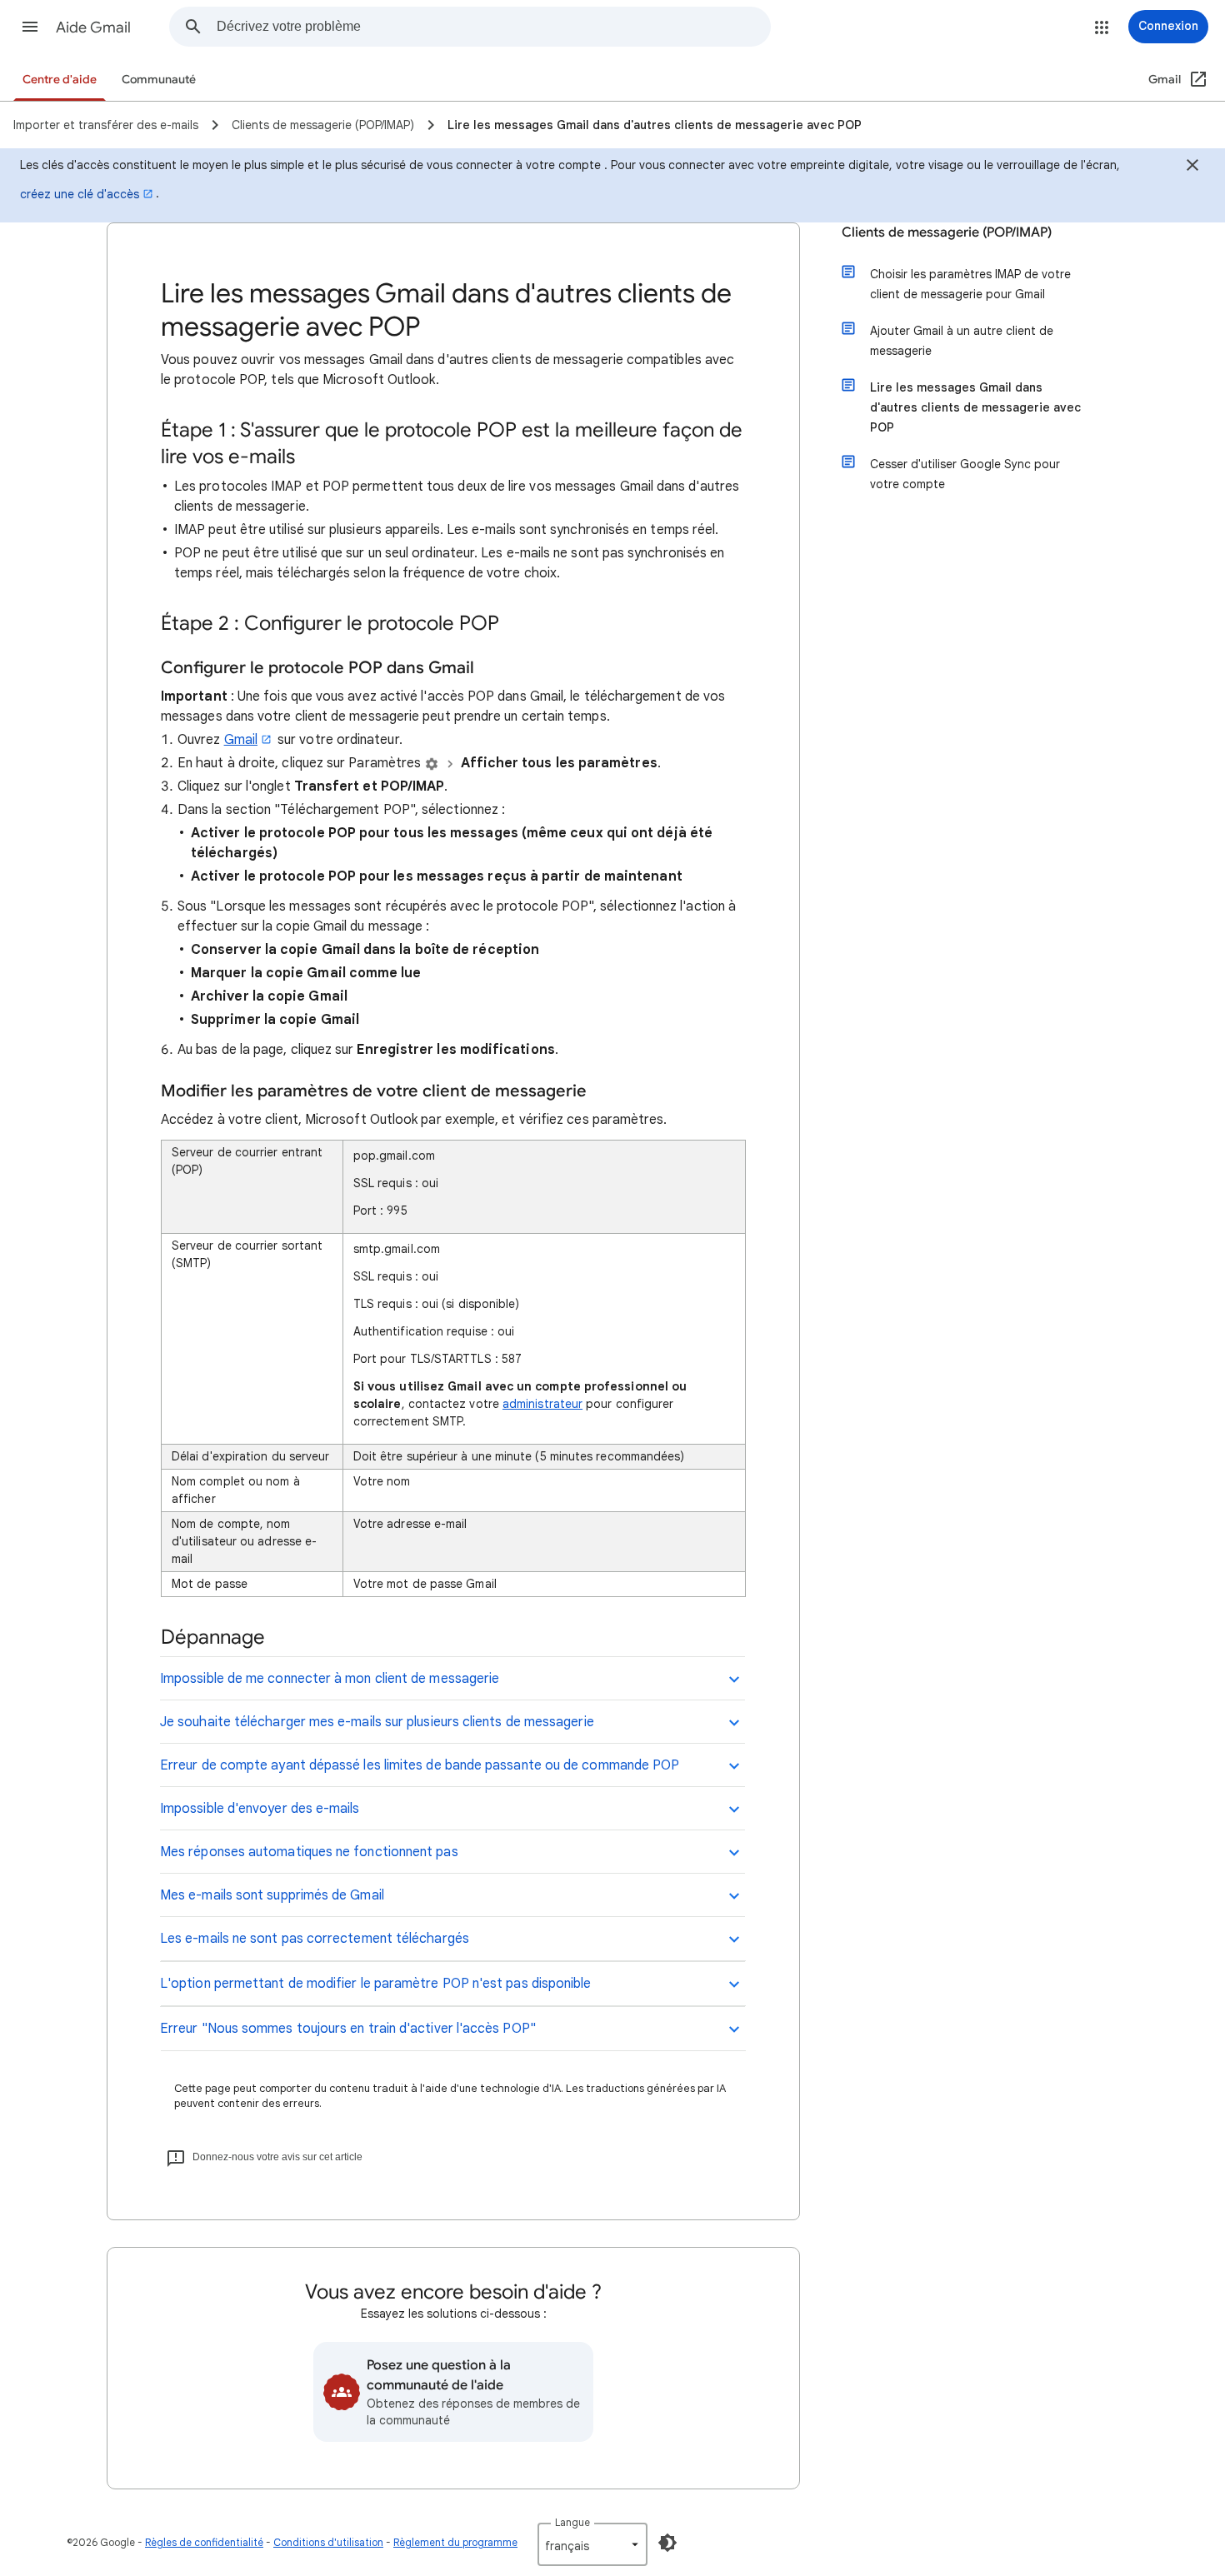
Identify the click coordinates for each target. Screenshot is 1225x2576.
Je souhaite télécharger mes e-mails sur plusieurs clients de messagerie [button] (377, 1722)
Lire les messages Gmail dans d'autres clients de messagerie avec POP (975, 407)
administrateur (542, 1404)
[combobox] (493, 27)
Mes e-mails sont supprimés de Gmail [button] (272, 1895)
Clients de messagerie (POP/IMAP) (947, 232)
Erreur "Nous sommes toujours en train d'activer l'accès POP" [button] (348, 2029)
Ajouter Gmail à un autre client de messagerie (962, 341)
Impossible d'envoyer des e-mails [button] (260, 1809)
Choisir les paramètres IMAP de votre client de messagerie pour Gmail (970, 284)
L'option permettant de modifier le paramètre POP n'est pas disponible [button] (376, 1984)
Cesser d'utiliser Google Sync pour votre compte (965, 474)
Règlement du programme (455, 2542)
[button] (30, 27)
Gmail (241, 740)
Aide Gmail (93, 27)
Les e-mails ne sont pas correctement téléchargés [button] (315, 1939)
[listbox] (592, 2544)
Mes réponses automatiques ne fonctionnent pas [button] (309, 1852)
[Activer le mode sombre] (667, 2543)
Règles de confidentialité (204, 2542)
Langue (572, 2522)
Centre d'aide (60, 80)
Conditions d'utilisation (328, 2542)
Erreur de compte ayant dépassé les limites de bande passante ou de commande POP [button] (420, 1765)
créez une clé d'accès (80, 194)
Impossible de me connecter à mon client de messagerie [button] (330, 1679)
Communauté (159, 80)
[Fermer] (1192, 167)
